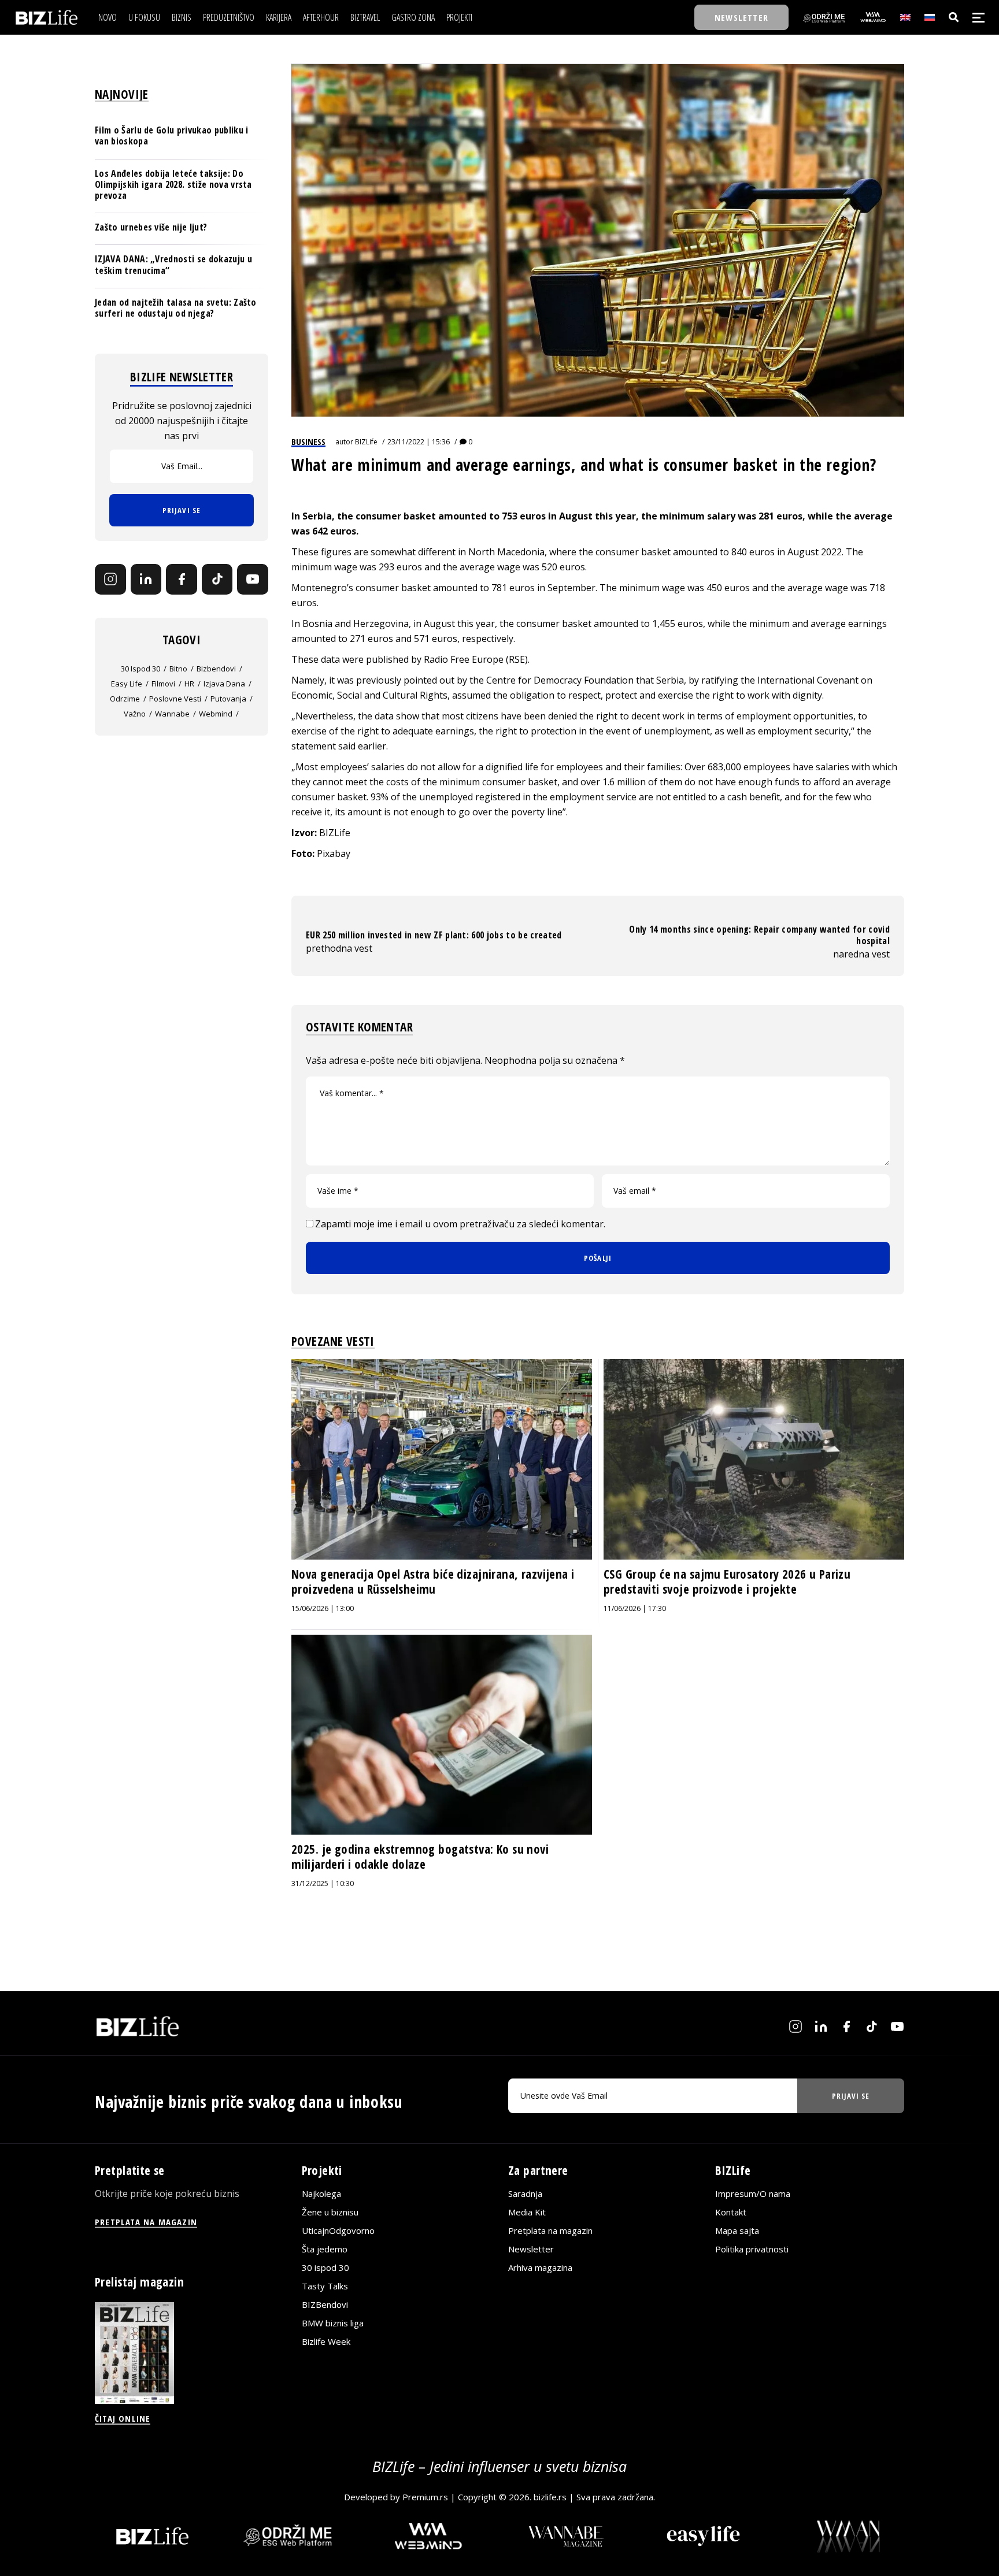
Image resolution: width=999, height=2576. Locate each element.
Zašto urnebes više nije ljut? (151, 227)
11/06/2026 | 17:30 (635, 1608)
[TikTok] (217, 580)
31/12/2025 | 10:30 (323, 1883)
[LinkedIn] (146, 580)
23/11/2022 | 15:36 (419, 442)
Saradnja (525, 2193)
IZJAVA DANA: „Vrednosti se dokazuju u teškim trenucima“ (173, 264)
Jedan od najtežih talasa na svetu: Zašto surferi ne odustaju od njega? (176, 308)
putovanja (228, 699)
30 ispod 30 (140, 669)
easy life (127, 684)
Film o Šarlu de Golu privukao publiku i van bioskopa (171, 136)
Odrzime (125, 699)
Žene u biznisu (330, 2212)
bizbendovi (216, 669)
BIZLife (366, 442)
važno (135, 714)
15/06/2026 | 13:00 (323, 1608)
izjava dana (224, 684)
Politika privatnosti (752, 2249)
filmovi (163, 684)
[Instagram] (110, 580)
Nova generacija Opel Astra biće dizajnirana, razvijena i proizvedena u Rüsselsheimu (433, 1582)
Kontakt (731, 2212)
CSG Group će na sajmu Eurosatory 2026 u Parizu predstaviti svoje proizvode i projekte (727, 1582)
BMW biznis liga (333, 2323)
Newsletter (531, 2249)
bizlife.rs (550, 2497)
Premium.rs (425, 2497)
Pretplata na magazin (550, 2230)
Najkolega (321, 2193)
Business (308, 441)
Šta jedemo (325, 2249)
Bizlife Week (326, 2341)
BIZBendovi (325, 2304)
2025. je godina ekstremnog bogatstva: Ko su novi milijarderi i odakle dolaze (420, 1857)
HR (189, 684)
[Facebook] (182, 580)
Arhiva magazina (540, 2267)
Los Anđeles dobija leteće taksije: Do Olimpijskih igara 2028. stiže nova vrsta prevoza (173, 184)
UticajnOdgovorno (338, 2230)
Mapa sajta (737, 2230)
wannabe (172, 714)
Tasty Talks (325, 2286)
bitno (178, 669)
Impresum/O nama (753, 2193)
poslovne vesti (175, 699)
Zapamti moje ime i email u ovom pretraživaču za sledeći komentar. (460, 1224)
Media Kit (527, 2212)
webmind (216, 714)
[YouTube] (253, 580)
